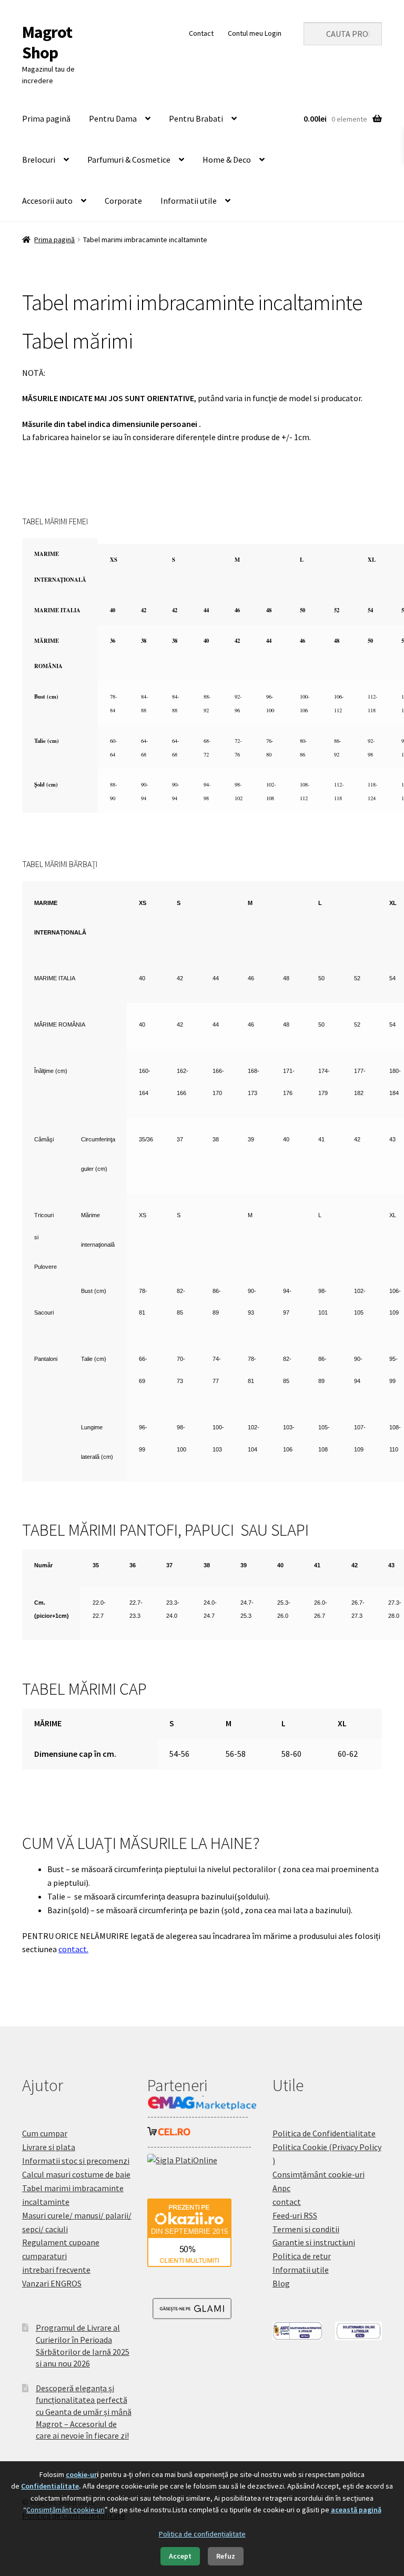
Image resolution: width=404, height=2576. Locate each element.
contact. (73, 1949)
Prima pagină (46, 118)
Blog (281, 2283)
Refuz (226, 2556)
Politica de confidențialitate (202, 2534)
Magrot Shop (47, 42)
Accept (180, 2556)
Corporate (123, 201)
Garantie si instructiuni (314, 2242)
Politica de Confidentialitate (324, 2133)
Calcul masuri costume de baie (76, 2174)
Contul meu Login (255, 33)
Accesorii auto (47, 201)
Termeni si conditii (306, 2229)
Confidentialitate (50, 2486)
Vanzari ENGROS (52, 2283)
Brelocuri (39, 160)
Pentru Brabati (196, 118)
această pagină (356, 2510)
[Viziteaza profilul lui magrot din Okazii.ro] (202, 2233)
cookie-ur (81, 2474)
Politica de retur (302, 2256)
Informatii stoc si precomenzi (76, 2161)
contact (287, 2202)
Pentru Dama (113, 118)
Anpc (281, 2188)
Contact (201, 33)
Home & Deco (227, 160)
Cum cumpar (45, 2133)
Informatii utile (189, 201)
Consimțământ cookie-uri (319, 2174)
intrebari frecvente (56, 2270)
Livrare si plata (49, 2147)
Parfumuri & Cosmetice (129, 160)
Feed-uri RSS (295, 2215)
